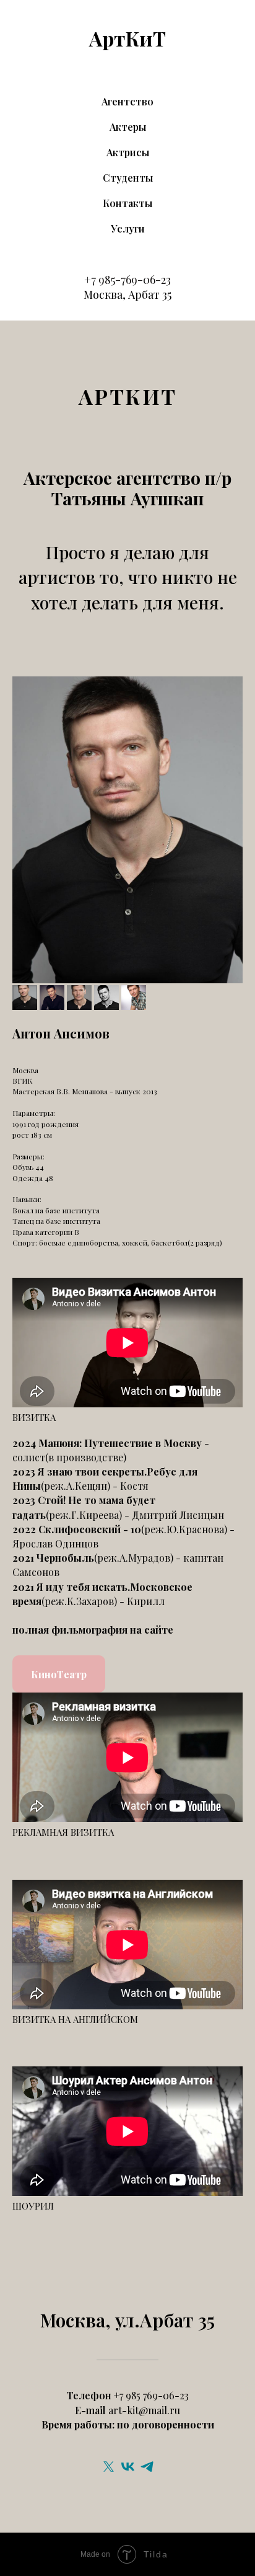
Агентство (127, 101)
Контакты (127, 203)
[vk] (128, 2467)
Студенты (128, 178)
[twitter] (109, 2467)
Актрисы (128, 152)
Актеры (128, 127)
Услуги (128, 228)
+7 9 (94, 280)
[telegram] (147, 2467)
